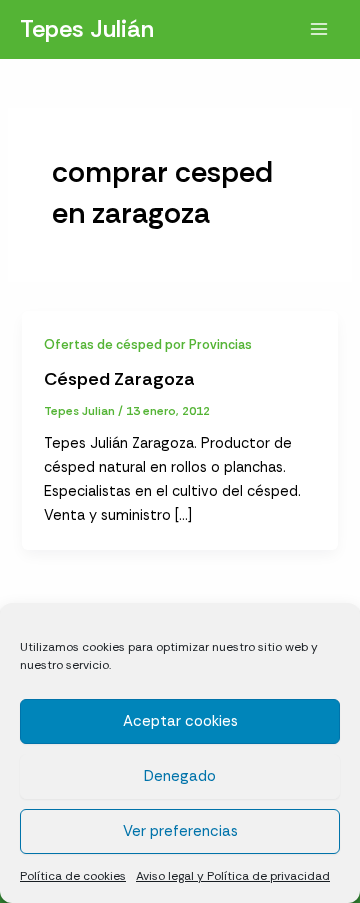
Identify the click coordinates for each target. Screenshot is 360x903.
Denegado (180, 776)
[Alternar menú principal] (319, 29)
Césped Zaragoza (119, 379)
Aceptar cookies (180, 721)
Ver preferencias (180, 831)
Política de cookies (73, 876)
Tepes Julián (87, 28)
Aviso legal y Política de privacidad (233, 876)
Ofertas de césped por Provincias (148, 344)
